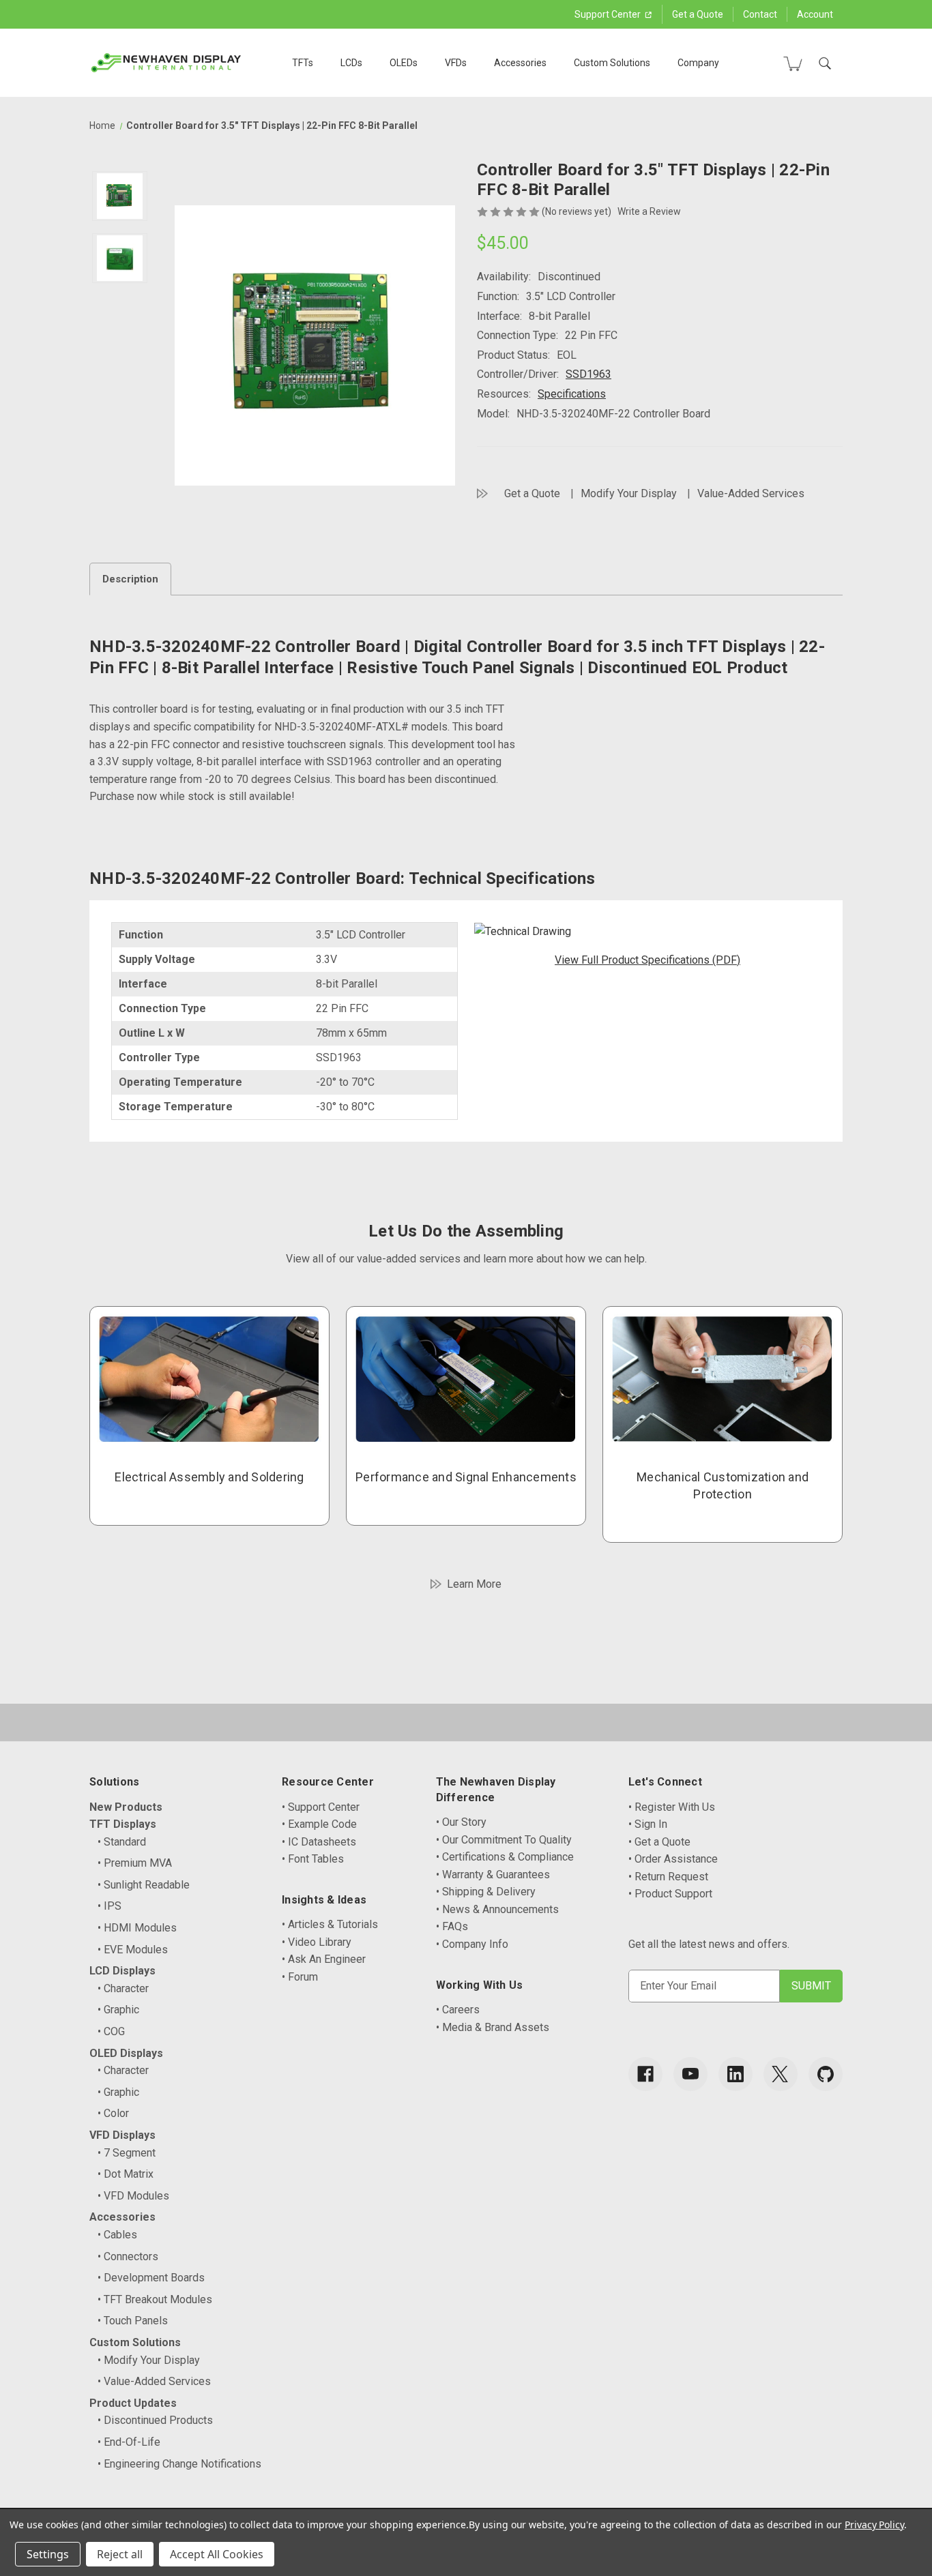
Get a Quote (698, 14)
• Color (113, 2113)
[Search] (825, 63)
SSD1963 (588, 374)
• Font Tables (313, 1859)
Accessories (520, 63)
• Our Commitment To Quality (504, 1840)
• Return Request (668, 1877)
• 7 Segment (127, 2153)
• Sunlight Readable (144, 1885)
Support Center (609, 14)
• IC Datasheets (319, 1842)
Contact (760, 14)
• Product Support (670, 1894)
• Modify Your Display (149, 2360)
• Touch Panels (133, 2321)
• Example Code (319, 1824)
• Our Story (461, 1822)
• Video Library (317, 1942)
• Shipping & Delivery (486, 1892)
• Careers (458, 2010)
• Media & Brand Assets (493, 2027)
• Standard (122, 1842)
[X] (781, 2074)
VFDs (456, 63)
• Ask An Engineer (324, 1959)
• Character (123, 1988)
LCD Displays (122, 1971)
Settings (48, 2554)
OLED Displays (126, 2053)
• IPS (110, 1906)
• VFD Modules (133, 2196)
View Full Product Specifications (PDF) (647, 960)
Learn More (474, 1584)
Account (815, 14)
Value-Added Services (751, 493)
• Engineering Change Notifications (179, 2464)
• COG (111, 2031)
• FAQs (452, 1926)
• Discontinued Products (155, 2420)
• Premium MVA (135, 1863)
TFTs (303, 63)
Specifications (572, 394)
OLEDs (404, 63)
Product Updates (133, 2403)
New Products (126, 1807)
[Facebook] (645, 2074)
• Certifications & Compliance (505, 1857)
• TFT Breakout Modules (155, 2299)
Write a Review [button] (649, 211)
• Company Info (472, 1944)
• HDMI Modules (137, 1928)
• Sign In (648, 1824)
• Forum (300, 1977)
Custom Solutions (612, 63)
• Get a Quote (659, 1842)
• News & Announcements (497, 1909)
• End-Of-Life (129, 2442)
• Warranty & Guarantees (493, 1875)
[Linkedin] (736, 2074)
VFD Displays (122, 2135)
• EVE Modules (133, 1950)
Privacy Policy (874, 2525)
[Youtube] (690, 2074)
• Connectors (128, 2256)
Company (698, 63)
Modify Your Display (629, 493)
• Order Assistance (673, 1859)
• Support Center (321, 1807)
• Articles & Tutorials (330, 1924)
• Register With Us (672, 1807)
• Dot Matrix (126, 2174)
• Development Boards (151, 2278)
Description (130, 579)
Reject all (120, 2554)
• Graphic (118, 2010)
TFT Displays (123, 1824)
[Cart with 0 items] (793, 63)
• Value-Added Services (154, 2381)
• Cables (117, 2235)
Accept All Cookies (217, 2554)
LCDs (351, 63)
